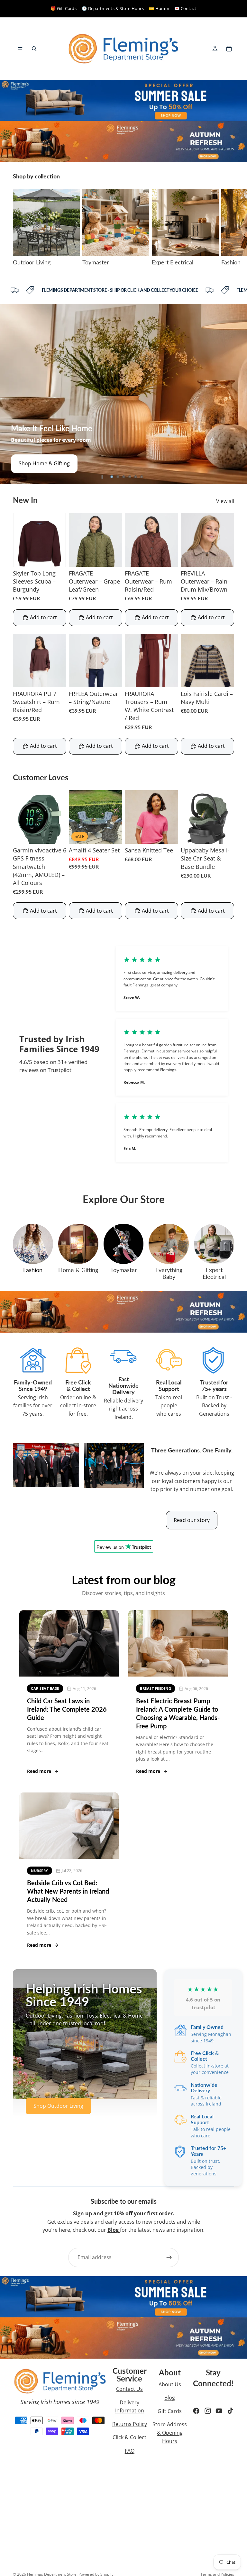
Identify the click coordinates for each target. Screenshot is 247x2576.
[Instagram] (208, 2411)
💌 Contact (185, 8)
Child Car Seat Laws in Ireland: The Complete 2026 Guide (67, 1709)
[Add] (112, 834)
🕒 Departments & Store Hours (113, 8)
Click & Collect (129, 2437)
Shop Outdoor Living (44, 463)
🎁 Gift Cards (64, 8)
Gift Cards (170, 2411)
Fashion (33, 1270)
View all (225, 501)
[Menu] (20, 49)
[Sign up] (169, 2258)
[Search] (34, 49)
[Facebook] (196, 2411)
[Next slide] (227, 227)
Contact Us (129, 2389)
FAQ (130, 2451)
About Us (170, 2384)
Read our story (192, 1520)
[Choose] (56, 557)
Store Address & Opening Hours (170, 2433)
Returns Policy (130, 2424)
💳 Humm (159, 8)
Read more (39, 1771)
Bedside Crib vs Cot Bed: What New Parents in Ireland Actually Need (68, 1891)
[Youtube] (219, 2411)
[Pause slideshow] (102, 477)
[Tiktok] (230, 2411)
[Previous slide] (10, 394)
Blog (170, 2398)
